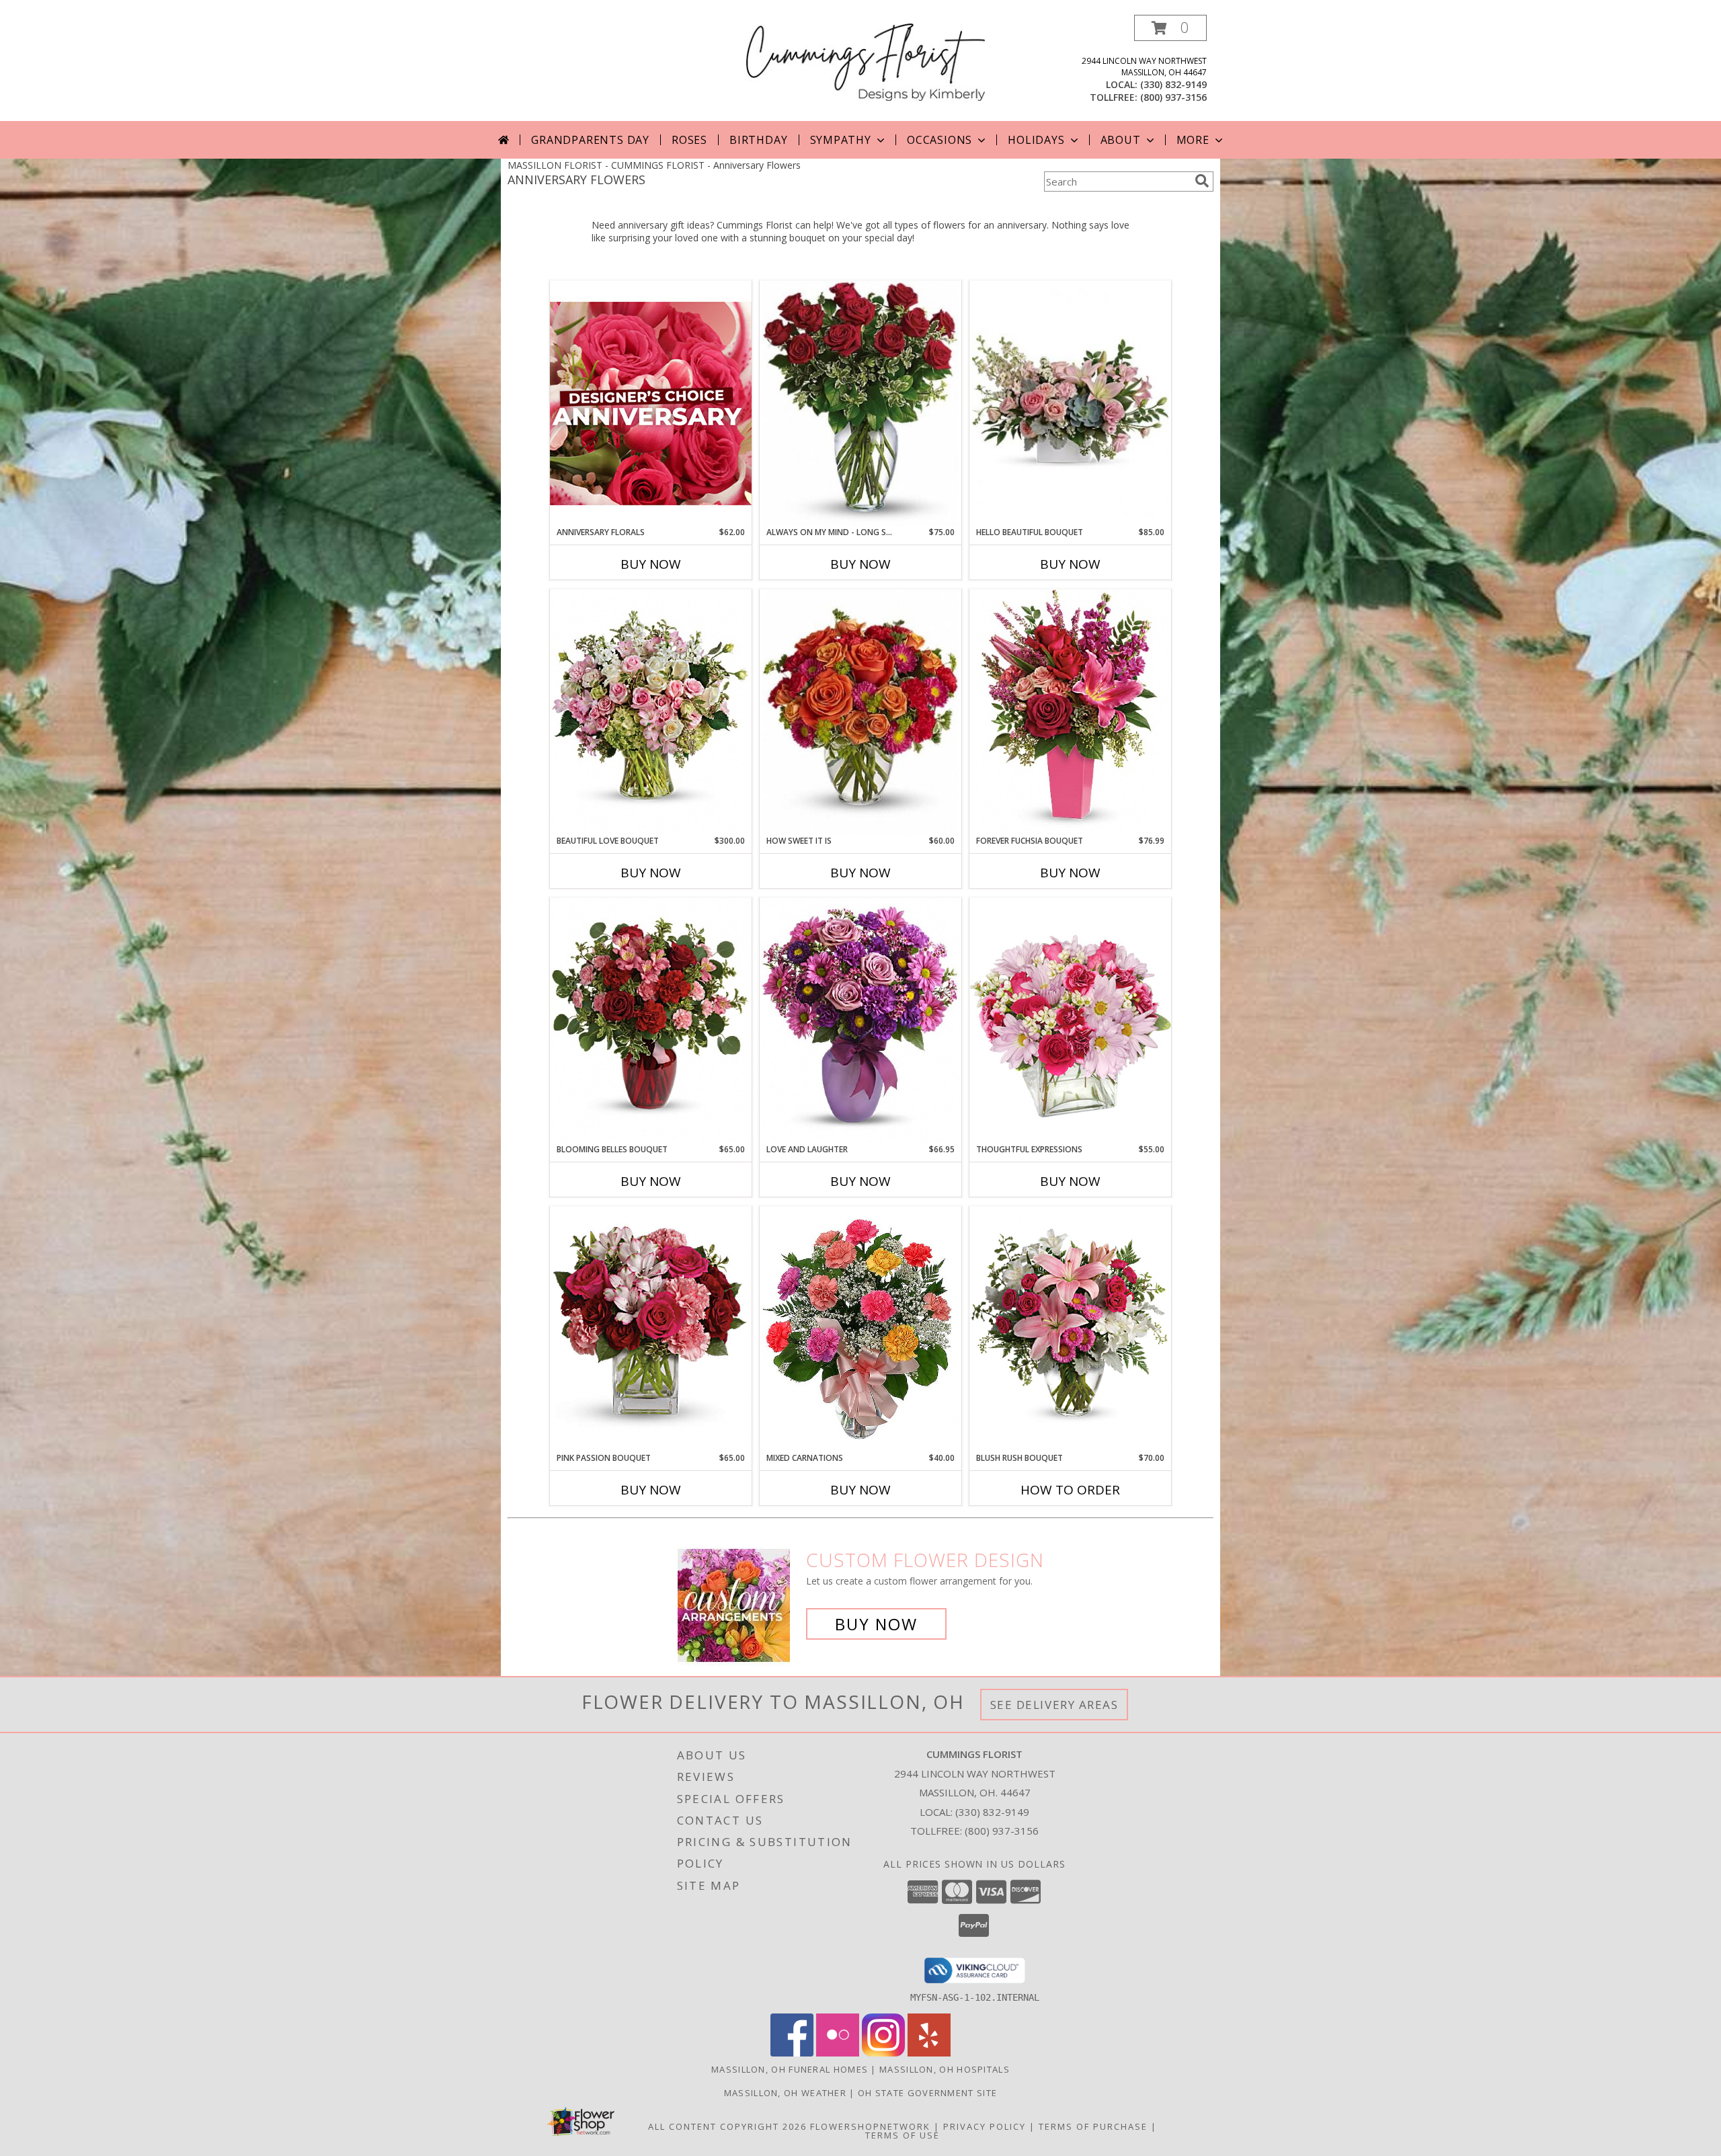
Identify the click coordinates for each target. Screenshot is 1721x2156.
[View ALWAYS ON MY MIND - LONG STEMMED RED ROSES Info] (860, 404)
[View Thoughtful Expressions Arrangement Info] (1070, 1020)
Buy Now (651, 564)
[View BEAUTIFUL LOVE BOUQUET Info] (651, 712)
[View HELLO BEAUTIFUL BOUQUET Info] (1070, 404)
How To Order (1070, 1490)
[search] (1202, 181)
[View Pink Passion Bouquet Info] (651, 1329)
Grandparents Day (590, 140)
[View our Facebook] (792, 2053)
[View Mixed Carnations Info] (860, 1329)
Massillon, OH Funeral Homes (790, 2069)
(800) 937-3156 (1173, 97)
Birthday (758, 140)
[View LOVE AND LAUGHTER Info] (860, 1020)
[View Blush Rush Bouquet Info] (1070, 1329)
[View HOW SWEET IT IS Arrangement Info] (860, 712)
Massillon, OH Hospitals (945, 2069)
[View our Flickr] (838, 2053)
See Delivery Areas (1054, 1705)
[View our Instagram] (883, 2053)
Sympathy (841, 140)
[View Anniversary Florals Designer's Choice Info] (651, 403)
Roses (689, 140)
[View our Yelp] (929, 2053)
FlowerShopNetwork (870, 2126)
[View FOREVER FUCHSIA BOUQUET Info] (1070, 712)
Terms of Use (903, 2135)
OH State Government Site (927, 2093)
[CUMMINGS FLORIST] (866, 61)
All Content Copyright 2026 (727, 2126)
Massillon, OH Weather (785, 2093)
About (1121, 140)
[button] (1170, 28)
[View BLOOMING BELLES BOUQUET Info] (651, 1020)
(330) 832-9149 (1173, 84)
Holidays (1036, 140)
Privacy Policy (985, 2126)
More (1193, 140)
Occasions (939, 140)
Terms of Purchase (1093, 2126)
